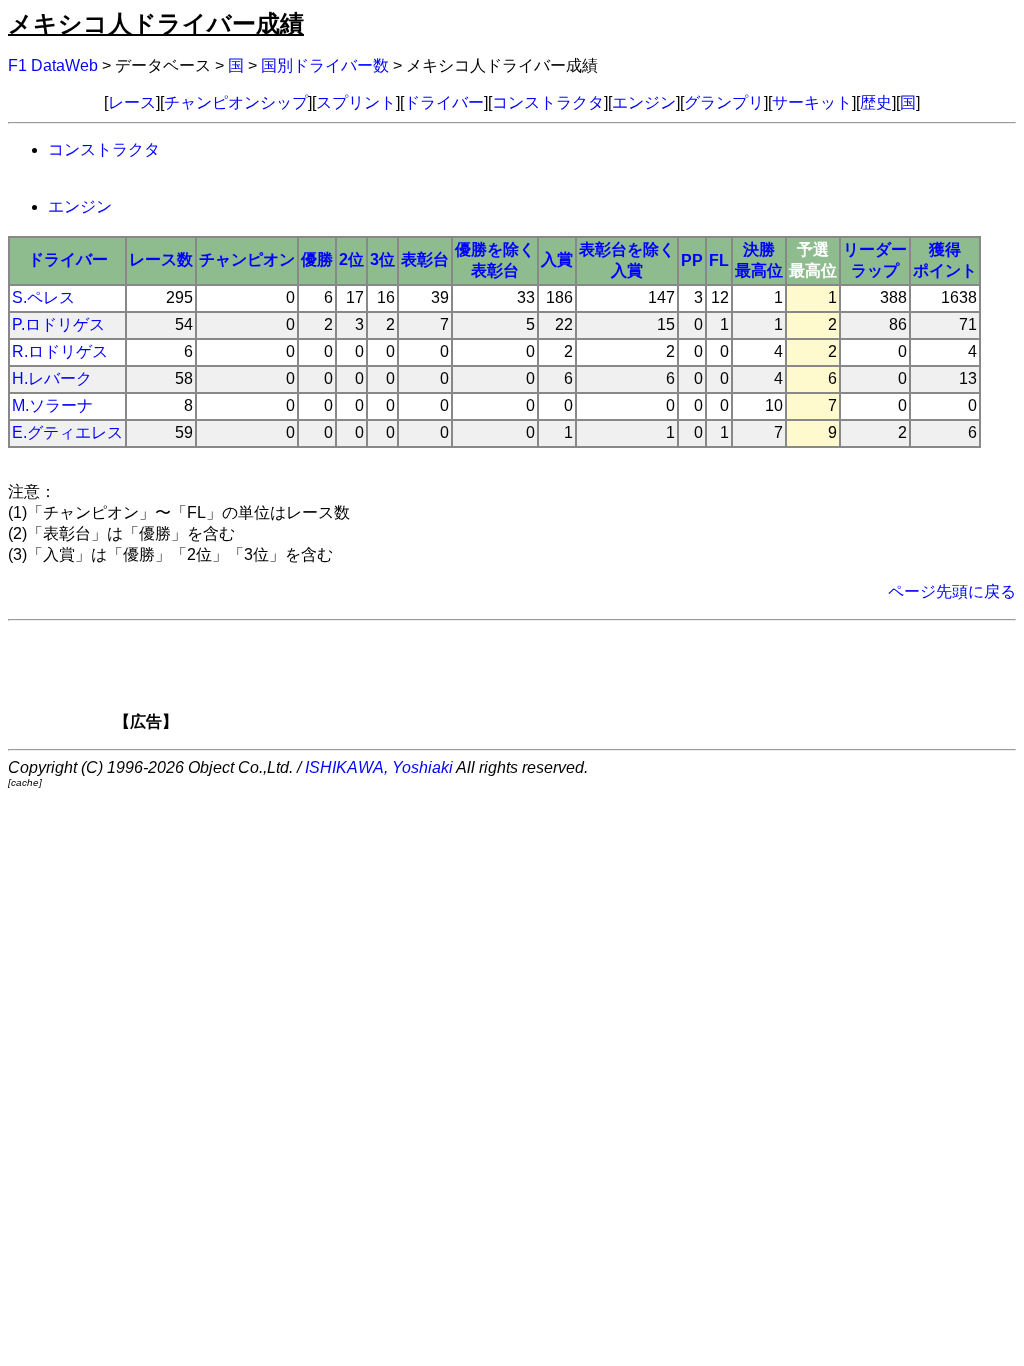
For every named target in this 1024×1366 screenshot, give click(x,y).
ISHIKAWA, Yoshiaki (379, 767)
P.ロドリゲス (58, 324)
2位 (351, 259)
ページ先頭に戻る (952, 591)
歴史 (876, 102)
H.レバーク (52, 378)
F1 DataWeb (53, 65)
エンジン (644, 102)
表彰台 (425, 259)
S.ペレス (43, 297)
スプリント (356, 102)
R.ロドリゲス (60, 351)
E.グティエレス (67, 432)
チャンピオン (247, 259)
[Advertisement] (546, 682)
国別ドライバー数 (325, 65)
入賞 (557, 259)
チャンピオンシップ (236, 102)
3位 (382, 259)
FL (719, 260)
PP (692, 260)
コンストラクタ (548, 102)
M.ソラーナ (52, 405)
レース (132, 102)
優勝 (317, 259)
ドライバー (444, 102)
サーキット (812, 102)
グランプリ (724, 102)
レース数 (161, 259)
